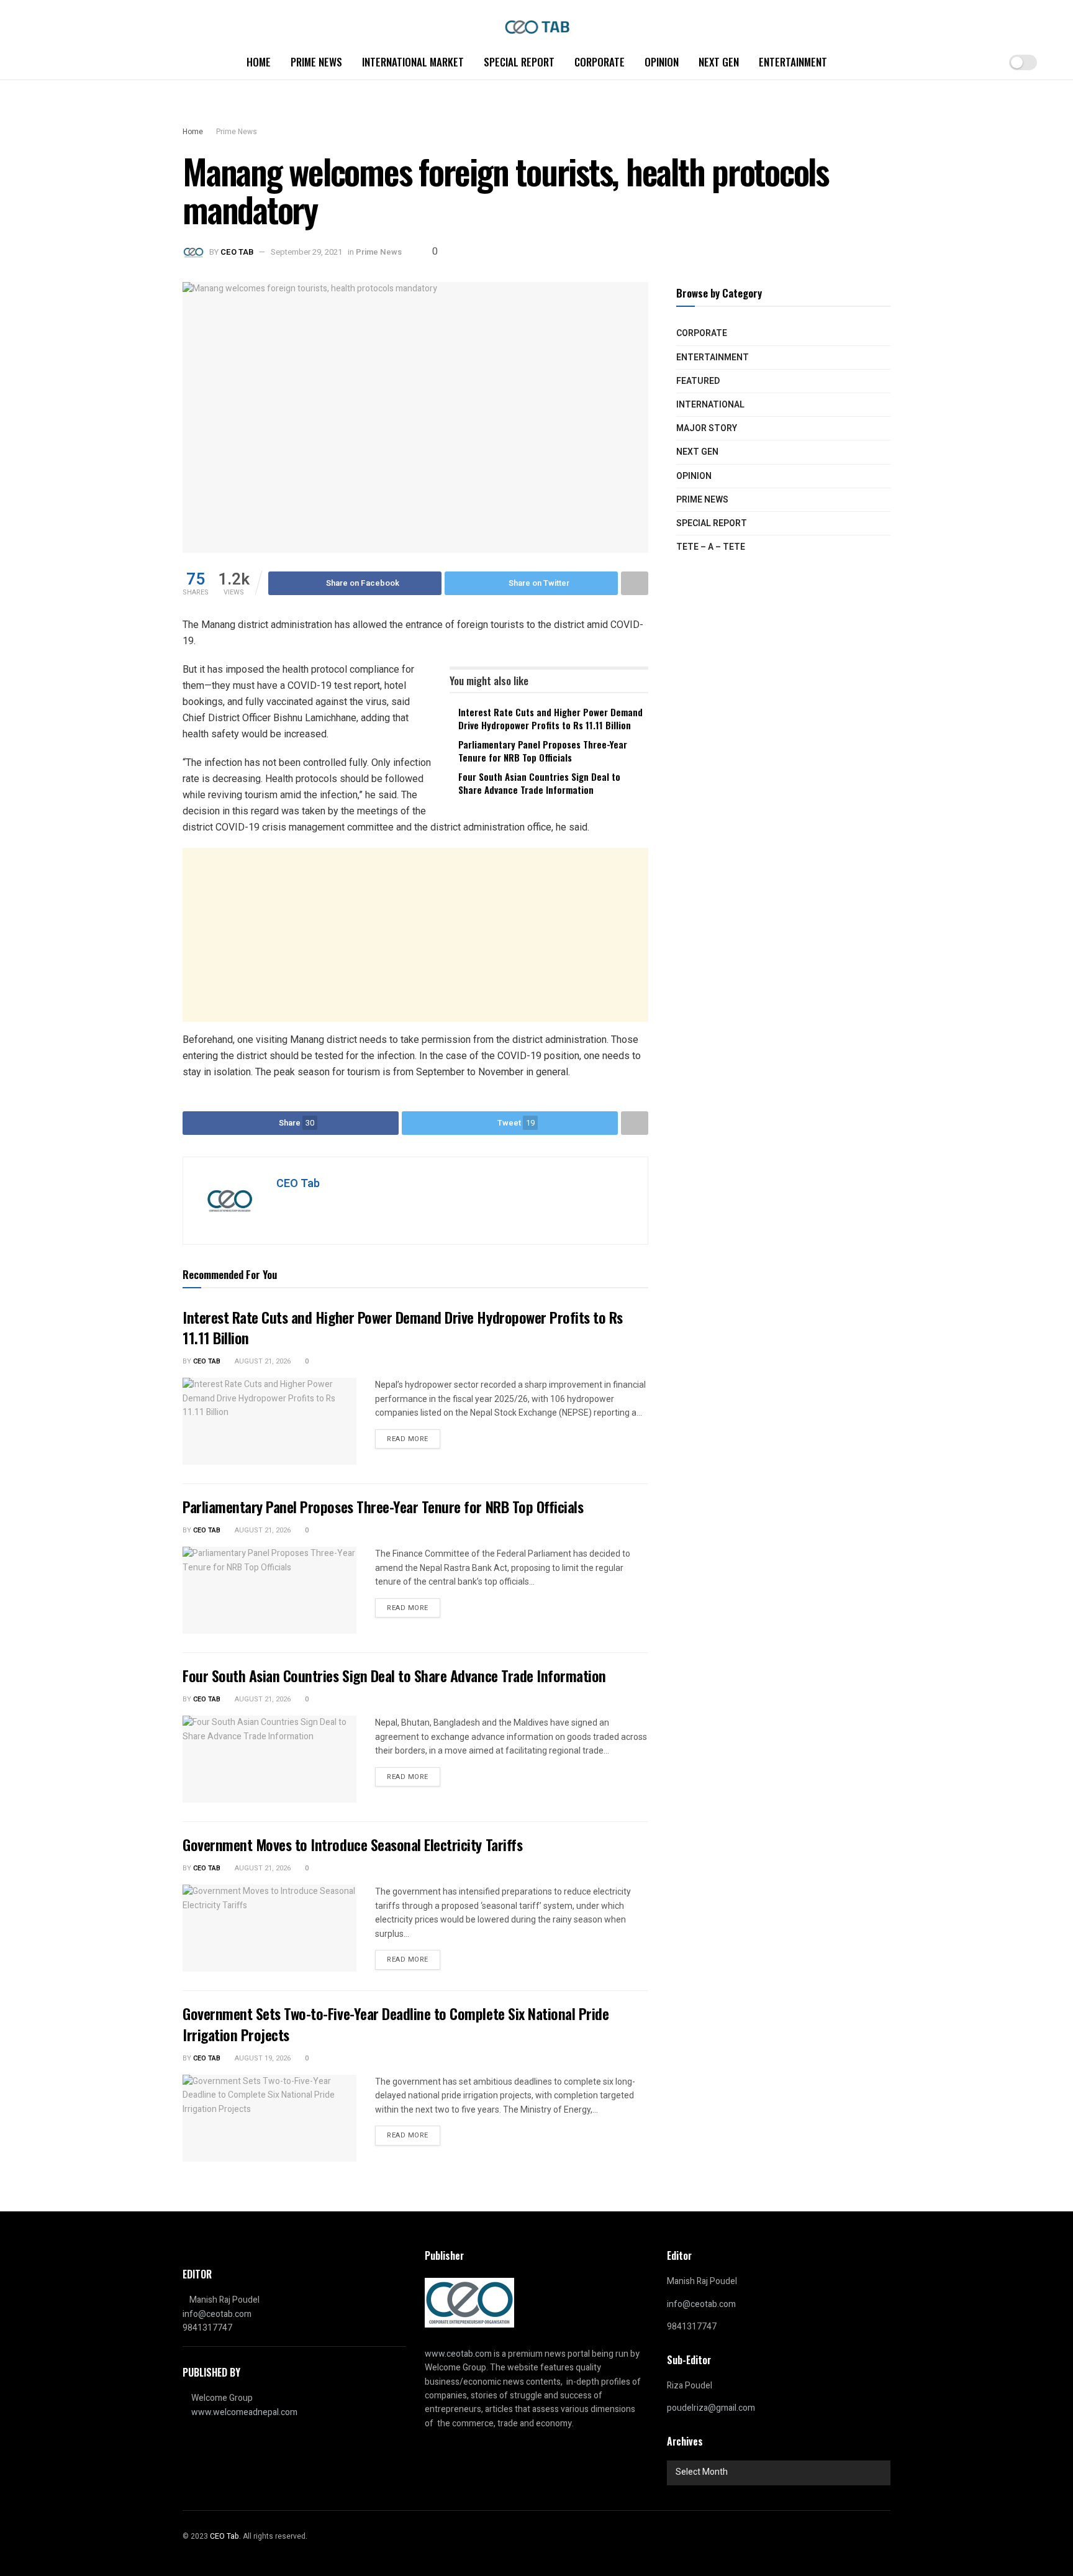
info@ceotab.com (217, 2314)
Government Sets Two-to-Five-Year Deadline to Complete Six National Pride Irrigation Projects (396, 2024)
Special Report (519, 62)
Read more (408, 1439)
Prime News (316, 62)
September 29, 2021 (306, 252)
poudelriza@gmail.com (711, 2408)
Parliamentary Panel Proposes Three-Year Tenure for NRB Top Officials (543, 751)
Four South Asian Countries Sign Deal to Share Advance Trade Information (539, 783)
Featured (698, 381)
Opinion (662, 62)
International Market (413, 62)
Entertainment (793, 62)
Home (259, 62)
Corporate (600, 62)
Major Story (707, 428)
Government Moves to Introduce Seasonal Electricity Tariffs (352, 1844)
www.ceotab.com (458, 2354)
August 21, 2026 (262, 1361)
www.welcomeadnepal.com (244, 2412)
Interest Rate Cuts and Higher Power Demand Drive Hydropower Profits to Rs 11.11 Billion (550, 718)
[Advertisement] (415, 935)
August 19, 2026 (262, 2058)
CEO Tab (237, 252)
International (710, 405)
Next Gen (719, 62)
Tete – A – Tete (711, 547)
